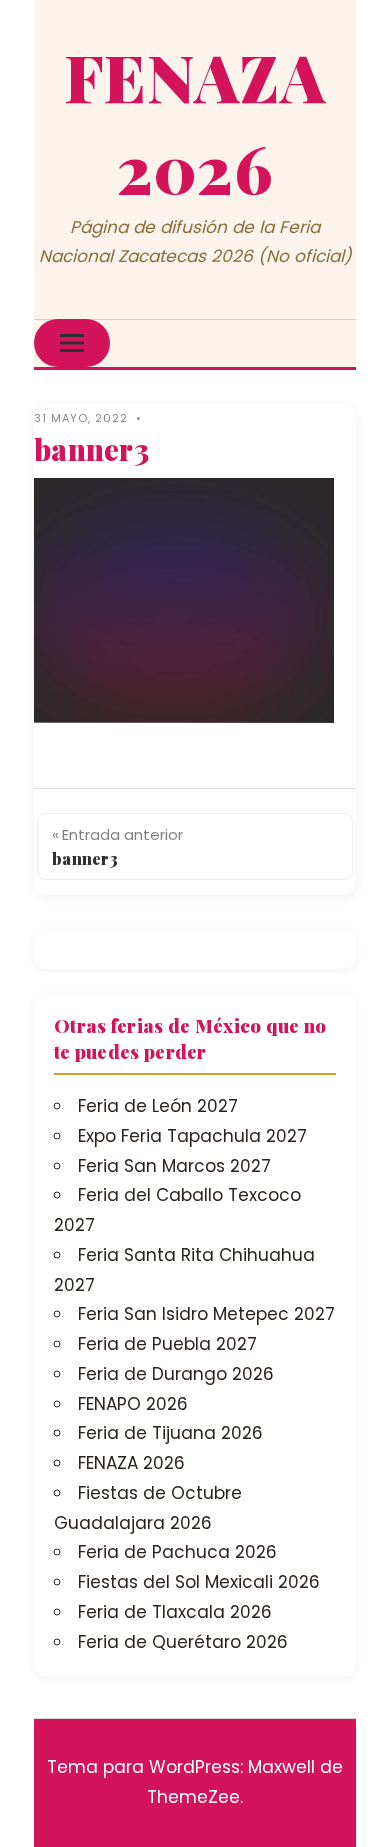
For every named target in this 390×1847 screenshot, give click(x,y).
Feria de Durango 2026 (176, 1374)
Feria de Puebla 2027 (167, 1344)
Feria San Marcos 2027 (174, 1166)
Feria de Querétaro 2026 (183, 1642)
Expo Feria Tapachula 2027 (192, 1136)
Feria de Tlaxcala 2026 (175, 1612)
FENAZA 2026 (131, 1463)
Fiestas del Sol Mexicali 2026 (199, 1582)
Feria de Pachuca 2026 (177, 1552)
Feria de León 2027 (158, 1106)
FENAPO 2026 (133, 1404)
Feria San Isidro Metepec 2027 (206, 1314)
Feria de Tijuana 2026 (170, 1433)
